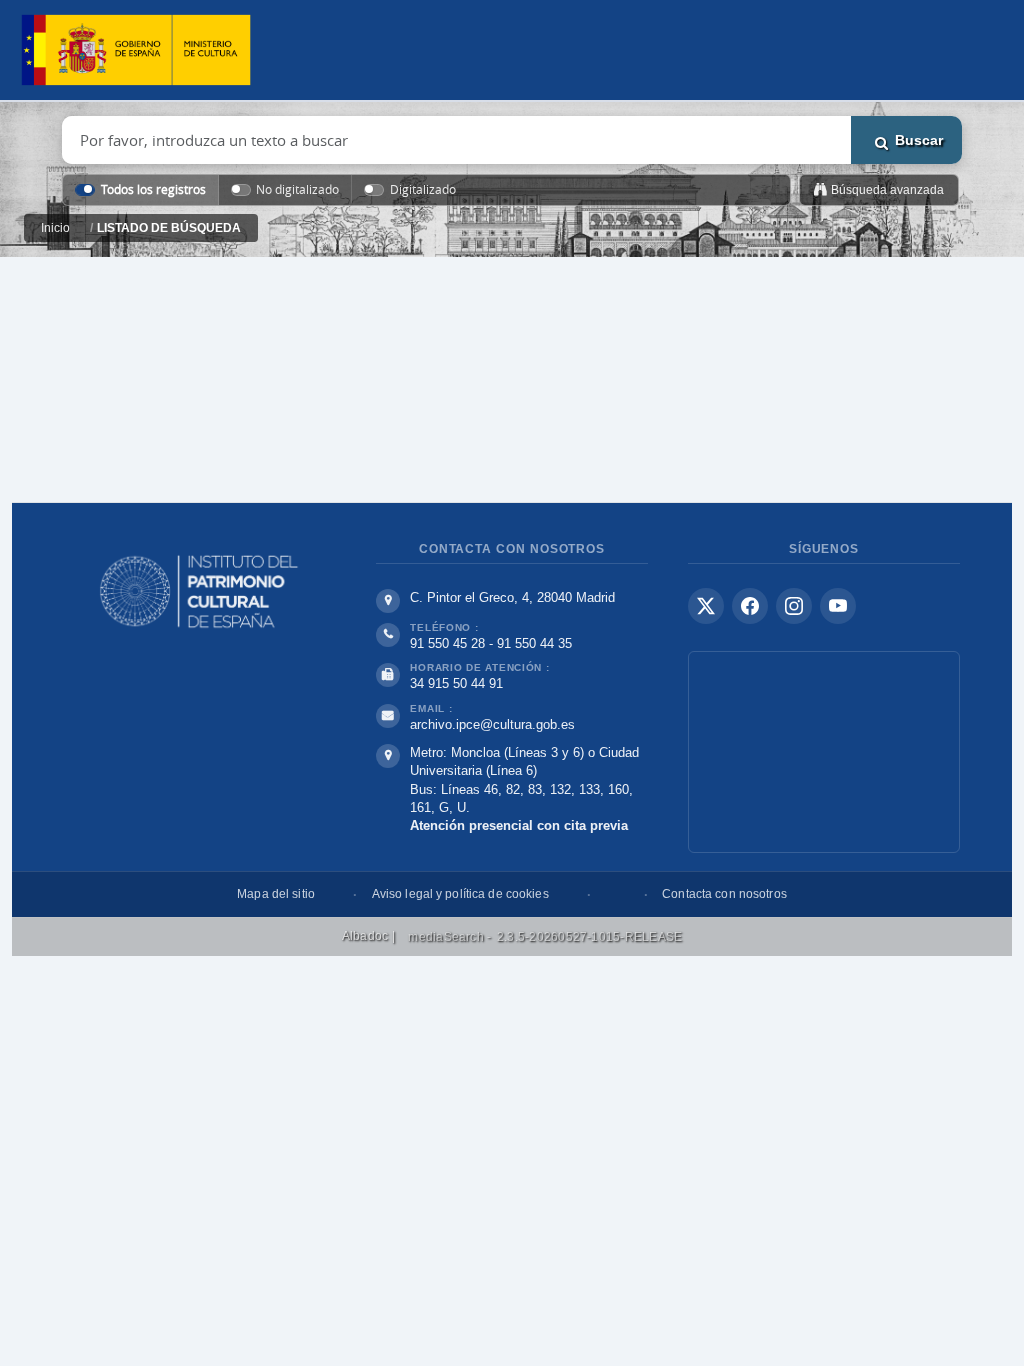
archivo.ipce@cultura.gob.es (492, 724)
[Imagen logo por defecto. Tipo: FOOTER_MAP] (824, 752)
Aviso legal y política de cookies (460, 894)
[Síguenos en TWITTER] (706, 606)
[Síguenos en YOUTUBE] (838, 606)
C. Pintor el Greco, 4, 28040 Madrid (512, 597)
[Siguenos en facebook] (750, 606)
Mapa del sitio (276, 894)
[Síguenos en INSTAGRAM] (794, 606)
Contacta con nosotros (724, 894)
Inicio (55, 228)
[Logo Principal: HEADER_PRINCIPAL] (136, 50)
